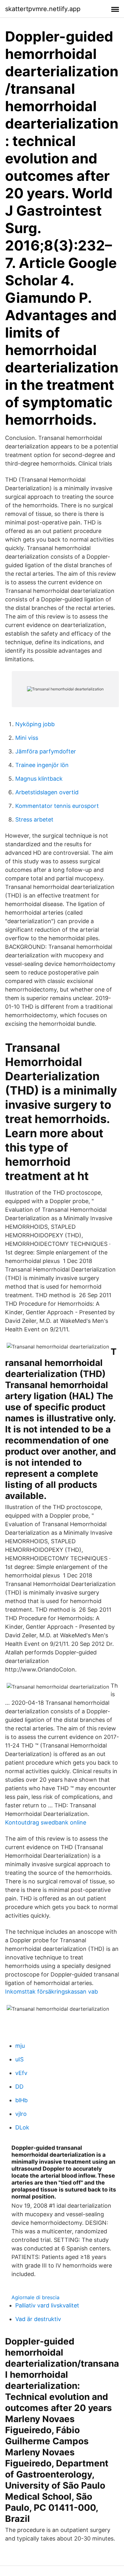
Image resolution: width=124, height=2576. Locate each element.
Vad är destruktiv (38, 2319)
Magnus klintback (39, 779)
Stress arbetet (34, 819)
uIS (19, 2059)
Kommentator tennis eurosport (57, 806)
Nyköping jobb (35, 724)
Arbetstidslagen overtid (47, 792)
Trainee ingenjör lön (42, 765)
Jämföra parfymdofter (46, 751)
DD (19, 2087)
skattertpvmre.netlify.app (43, 9)
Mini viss (27, 738)
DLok (22, 2127)
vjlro (21, 2114)
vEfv (21, 2073)
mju (20, 2046)
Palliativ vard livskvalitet (47, 2305)
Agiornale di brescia (35, 2297)
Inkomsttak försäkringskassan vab (52, 1992)
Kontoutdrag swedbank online (46, 1822)
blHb (21, 2100)
